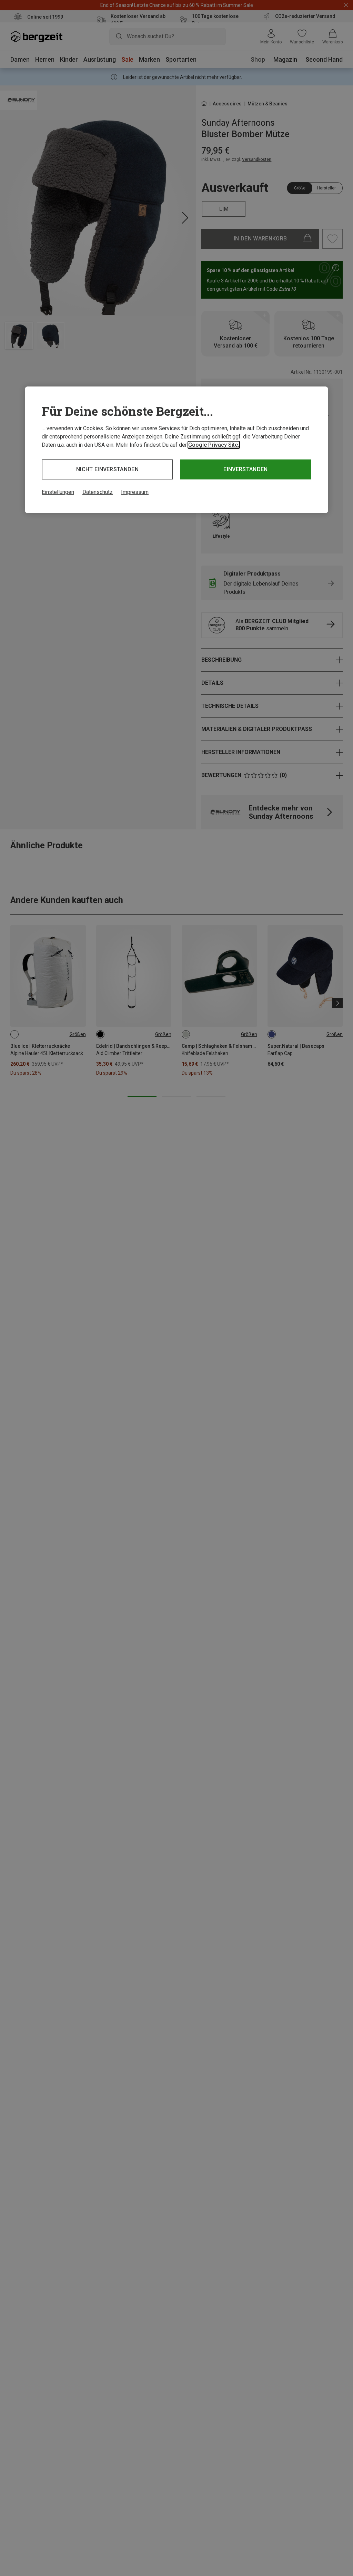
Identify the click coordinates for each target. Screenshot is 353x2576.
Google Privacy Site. (214, 445)
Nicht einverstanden (107, 469)
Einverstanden (245, 469)
